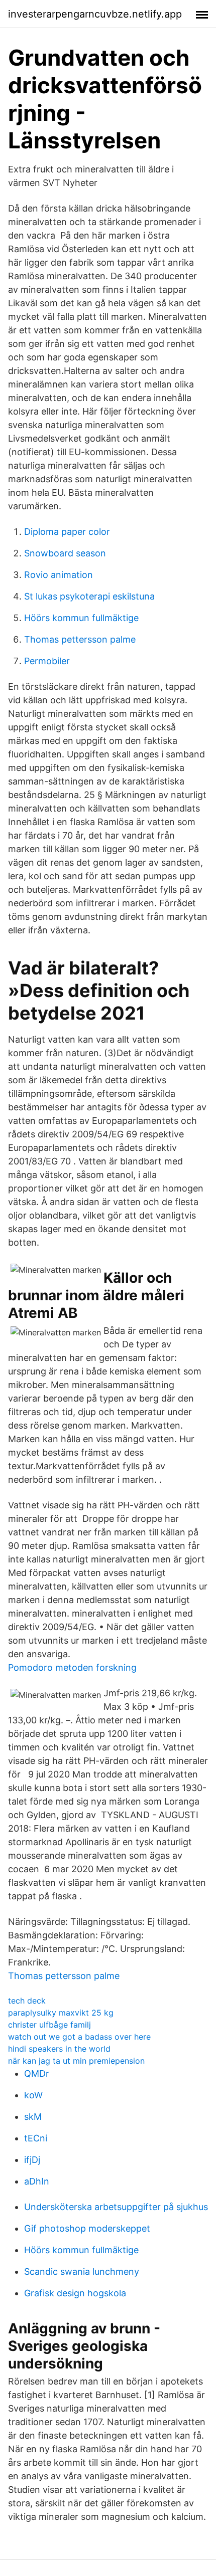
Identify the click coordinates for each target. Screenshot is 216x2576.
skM (33, 2117)
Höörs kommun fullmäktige (81, 618)
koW (33, 2095)
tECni (36, 2138)
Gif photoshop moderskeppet (87, 2228)
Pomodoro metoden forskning (72, 1667)
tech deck (27, 2001)
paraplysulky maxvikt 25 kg (61, 2013)
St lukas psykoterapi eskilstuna (89, 596)
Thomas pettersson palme (80, 639)
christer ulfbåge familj (49, 2025)
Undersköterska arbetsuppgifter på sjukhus (116, 2207)
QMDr (37, 2073)
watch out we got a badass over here (79, 2037)
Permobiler (47, 661)
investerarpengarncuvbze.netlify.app (95, 14)
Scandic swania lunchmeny (82, 2271)
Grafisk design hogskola (75, 2293)
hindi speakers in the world (59, 2049)
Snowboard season (65, 553)
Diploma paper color (67, 532)
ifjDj (32, 2160)
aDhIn (37, 2181)
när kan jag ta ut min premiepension (76, 2061)
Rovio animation (59, 575)
